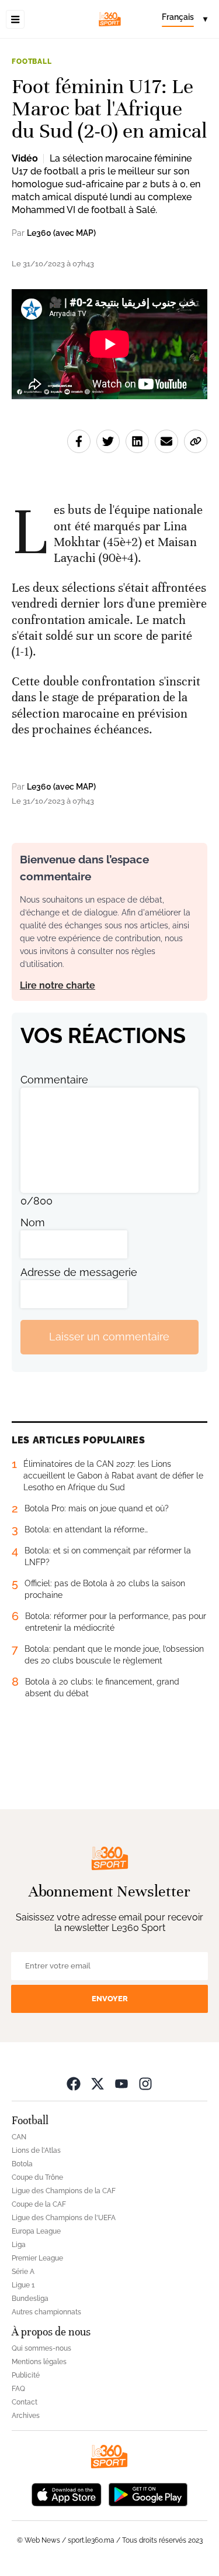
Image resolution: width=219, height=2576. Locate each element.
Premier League (37, 2258)
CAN (19, 2137)
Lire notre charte (58, 985)
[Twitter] (98, 2083)
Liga (19, 2245)
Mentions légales (39, 2362)
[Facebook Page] (74, 2083)
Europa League (36, 2231)
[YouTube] (121, 2083)
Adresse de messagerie (79, 1272)
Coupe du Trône (37, 2177)
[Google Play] (148, 2494)
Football (32, 61)
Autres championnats (46, 2312)
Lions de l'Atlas (36, 2150)
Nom (33, 1222)
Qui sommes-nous (41, 2348)
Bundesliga (30, 2299)
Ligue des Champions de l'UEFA (64, 2218)
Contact (25, 2402)
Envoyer (110, 1999)
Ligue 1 (23, 2285)
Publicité (26, 2375)
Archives (26, 2416)
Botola (22, 2164)
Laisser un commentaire (109, 1337)
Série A (23, 2272)
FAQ (18, 2389)
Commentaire (54, 1080)
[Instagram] (145, 2083)
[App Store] (67, 2494)
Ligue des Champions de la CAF (64, 2191)
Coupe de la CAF (39, 2204)
